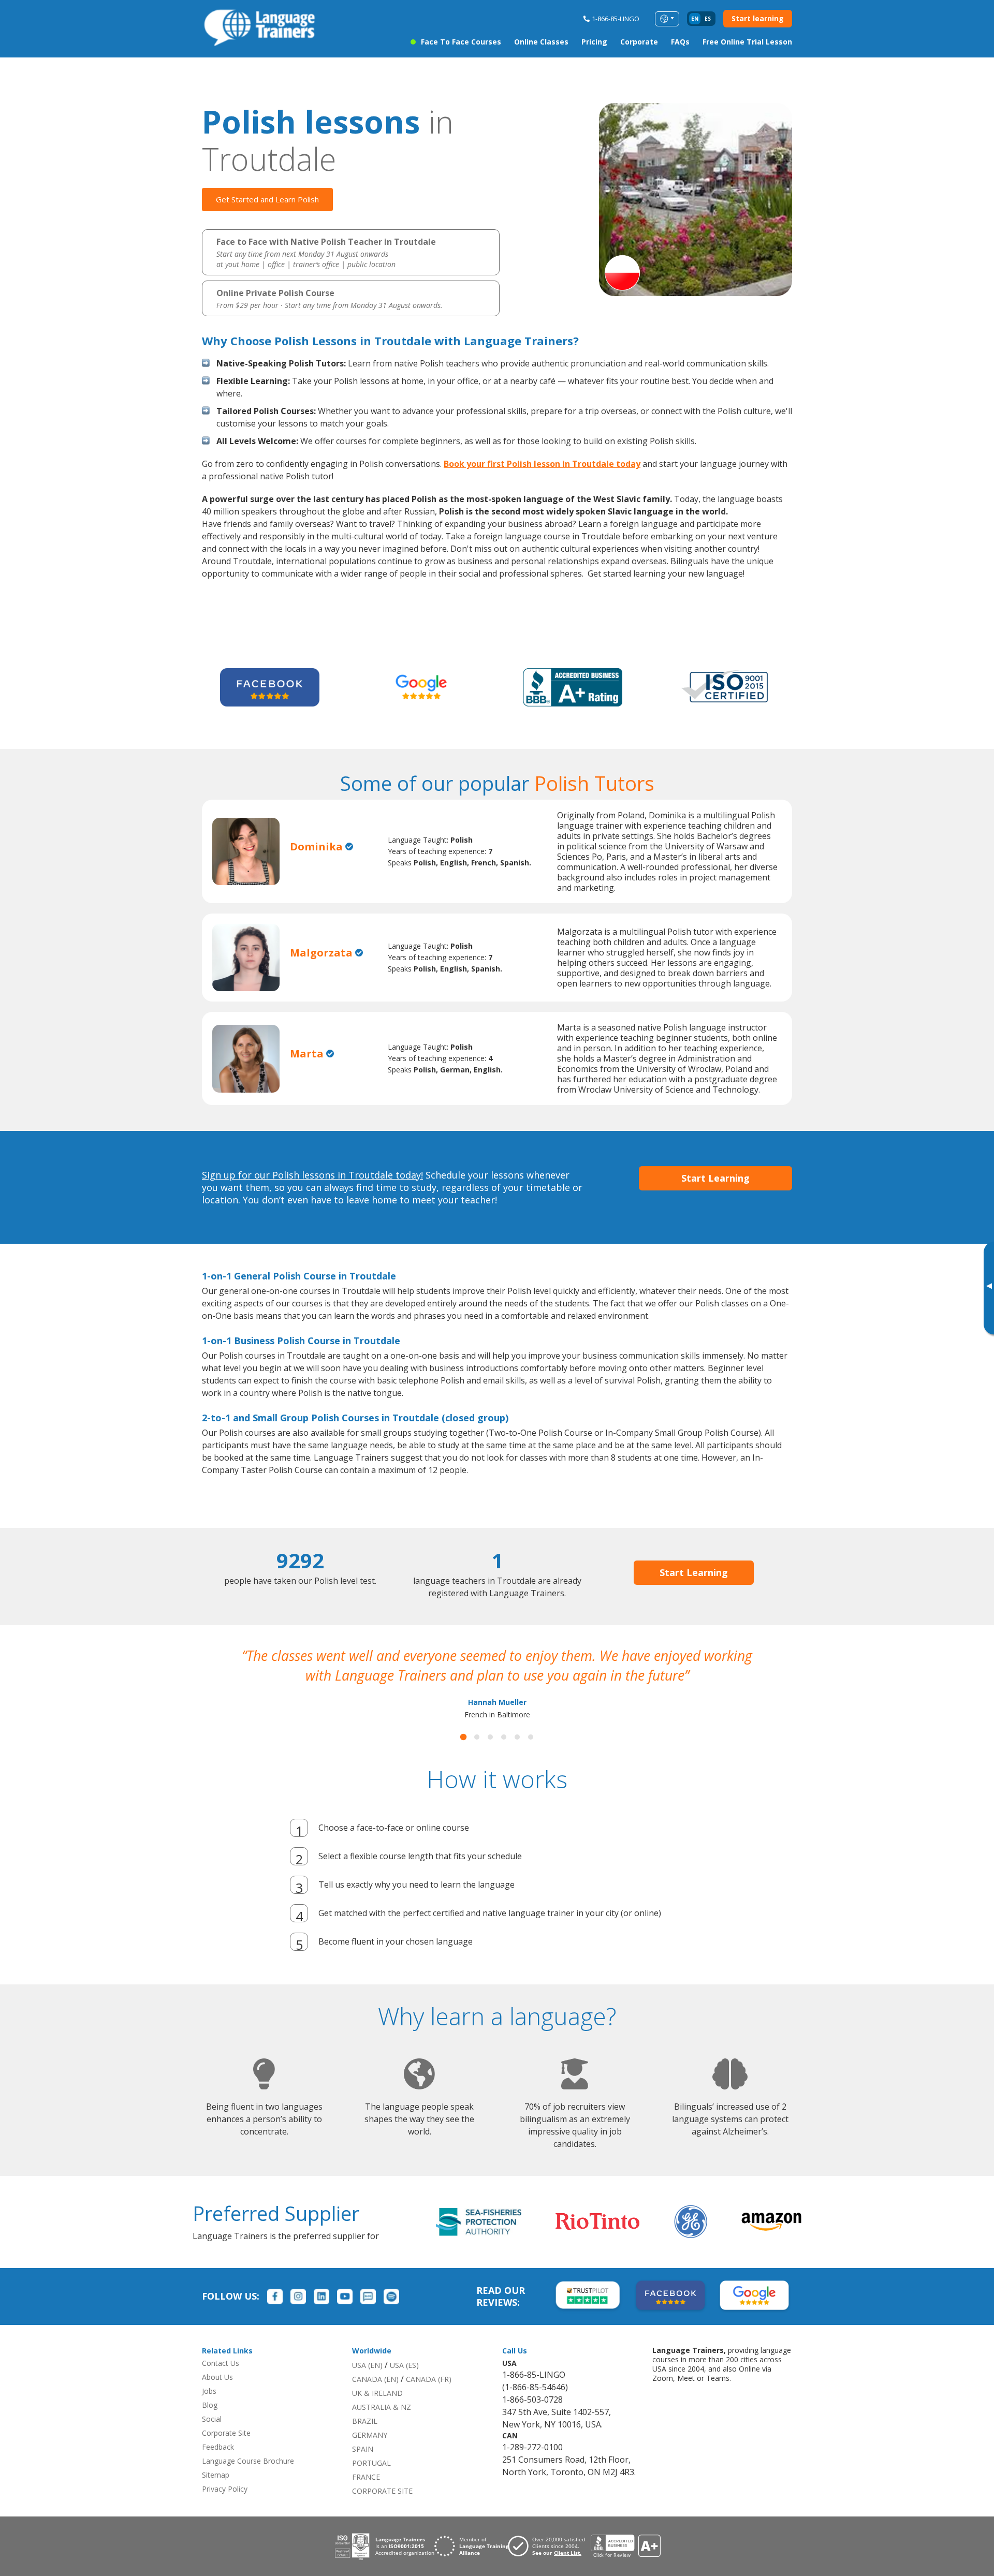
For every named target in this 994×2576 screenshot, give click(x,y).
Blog (210, 2425)
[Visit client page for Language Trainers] (549, 2566)
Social (212, 2439)
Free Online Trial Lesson (747, 42)
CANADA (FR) (429, 2399)
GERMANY (370, 2455)
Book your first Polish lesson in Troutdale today (542, 464)
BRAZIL (365, 2441)
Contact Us (221, 2383)
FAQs (680, 42)
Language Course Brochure (248, 2481)
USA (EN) (367, 2385)
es (708, 19)
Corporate (639, 42)
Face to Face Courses (461, 42)
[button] (463, 1757)
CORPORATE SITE (382, 2511)
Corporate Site (226, 2453)
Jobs (209, 2411)
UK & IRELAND (377, 2413)
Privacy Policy (225, 2508)
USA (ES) (404, 2385)
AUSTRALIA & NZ (382, 2427)
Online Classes (541, 42)
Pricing (594, 42)
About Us (217, 2397)
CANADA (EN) (375, 2399)
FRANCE (366, 2497)
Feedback (218, 2467)
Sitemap (216, 2494)
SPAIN (363, 2469)
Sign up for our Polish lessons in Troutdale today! (312, 1175)
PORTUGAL (371, 2483)
